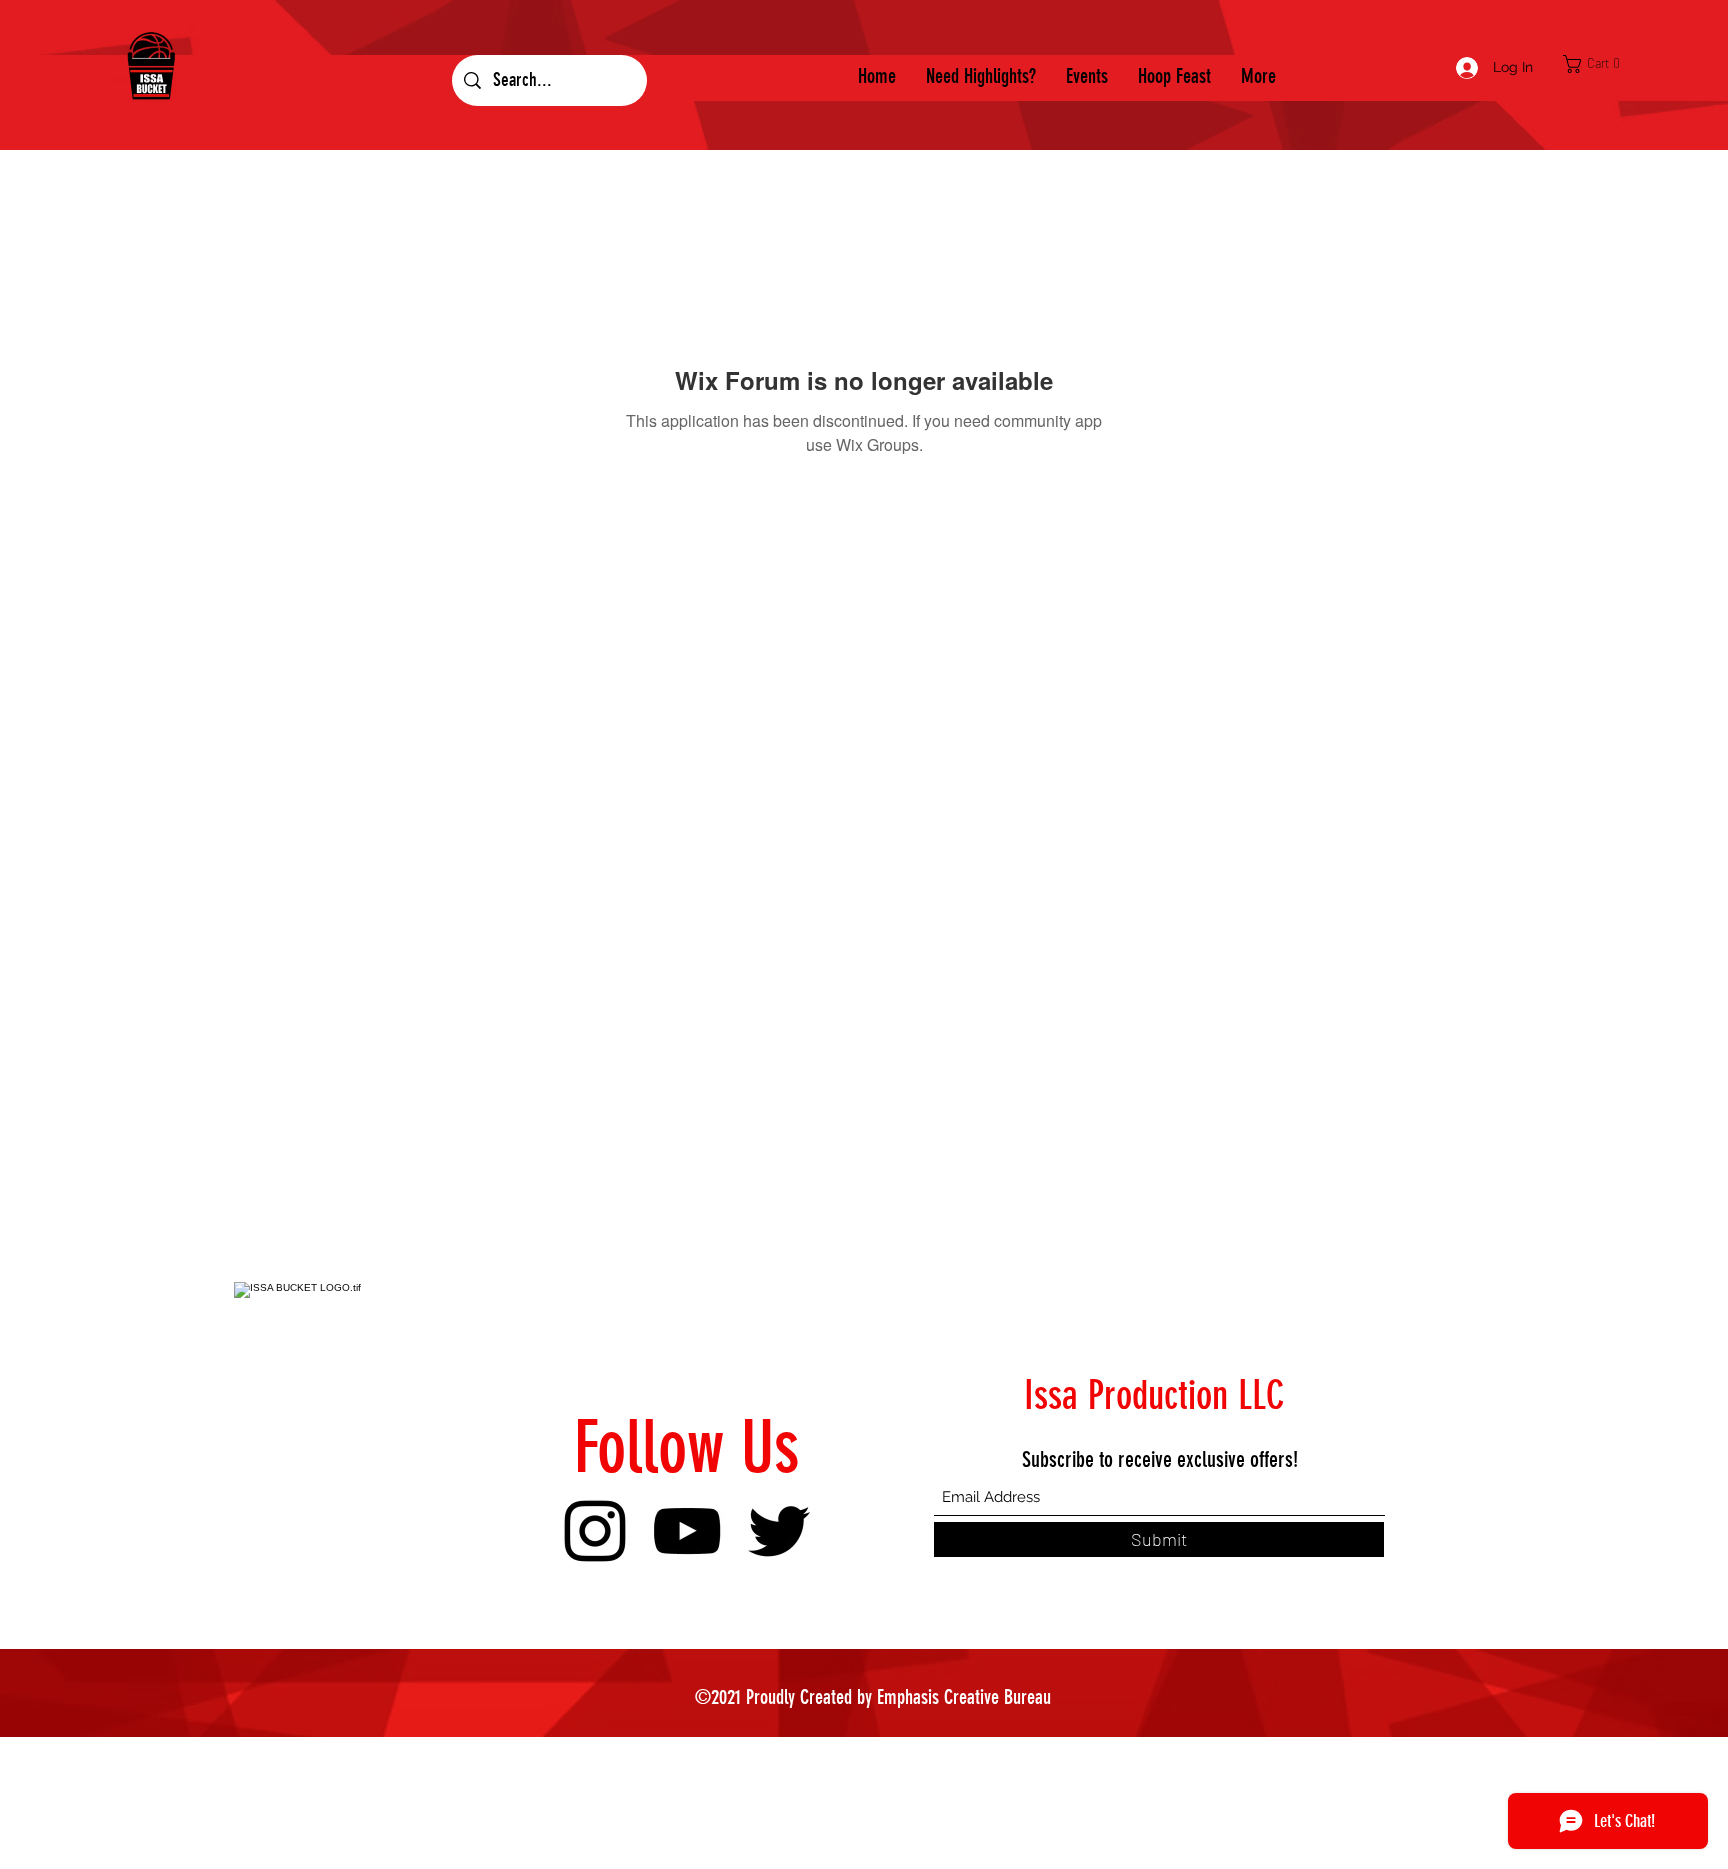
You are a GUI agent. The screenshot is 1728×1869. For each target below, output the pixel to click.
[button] (1597, 64)
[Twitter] (779, 1531)
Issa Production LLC (1154, 1395)
